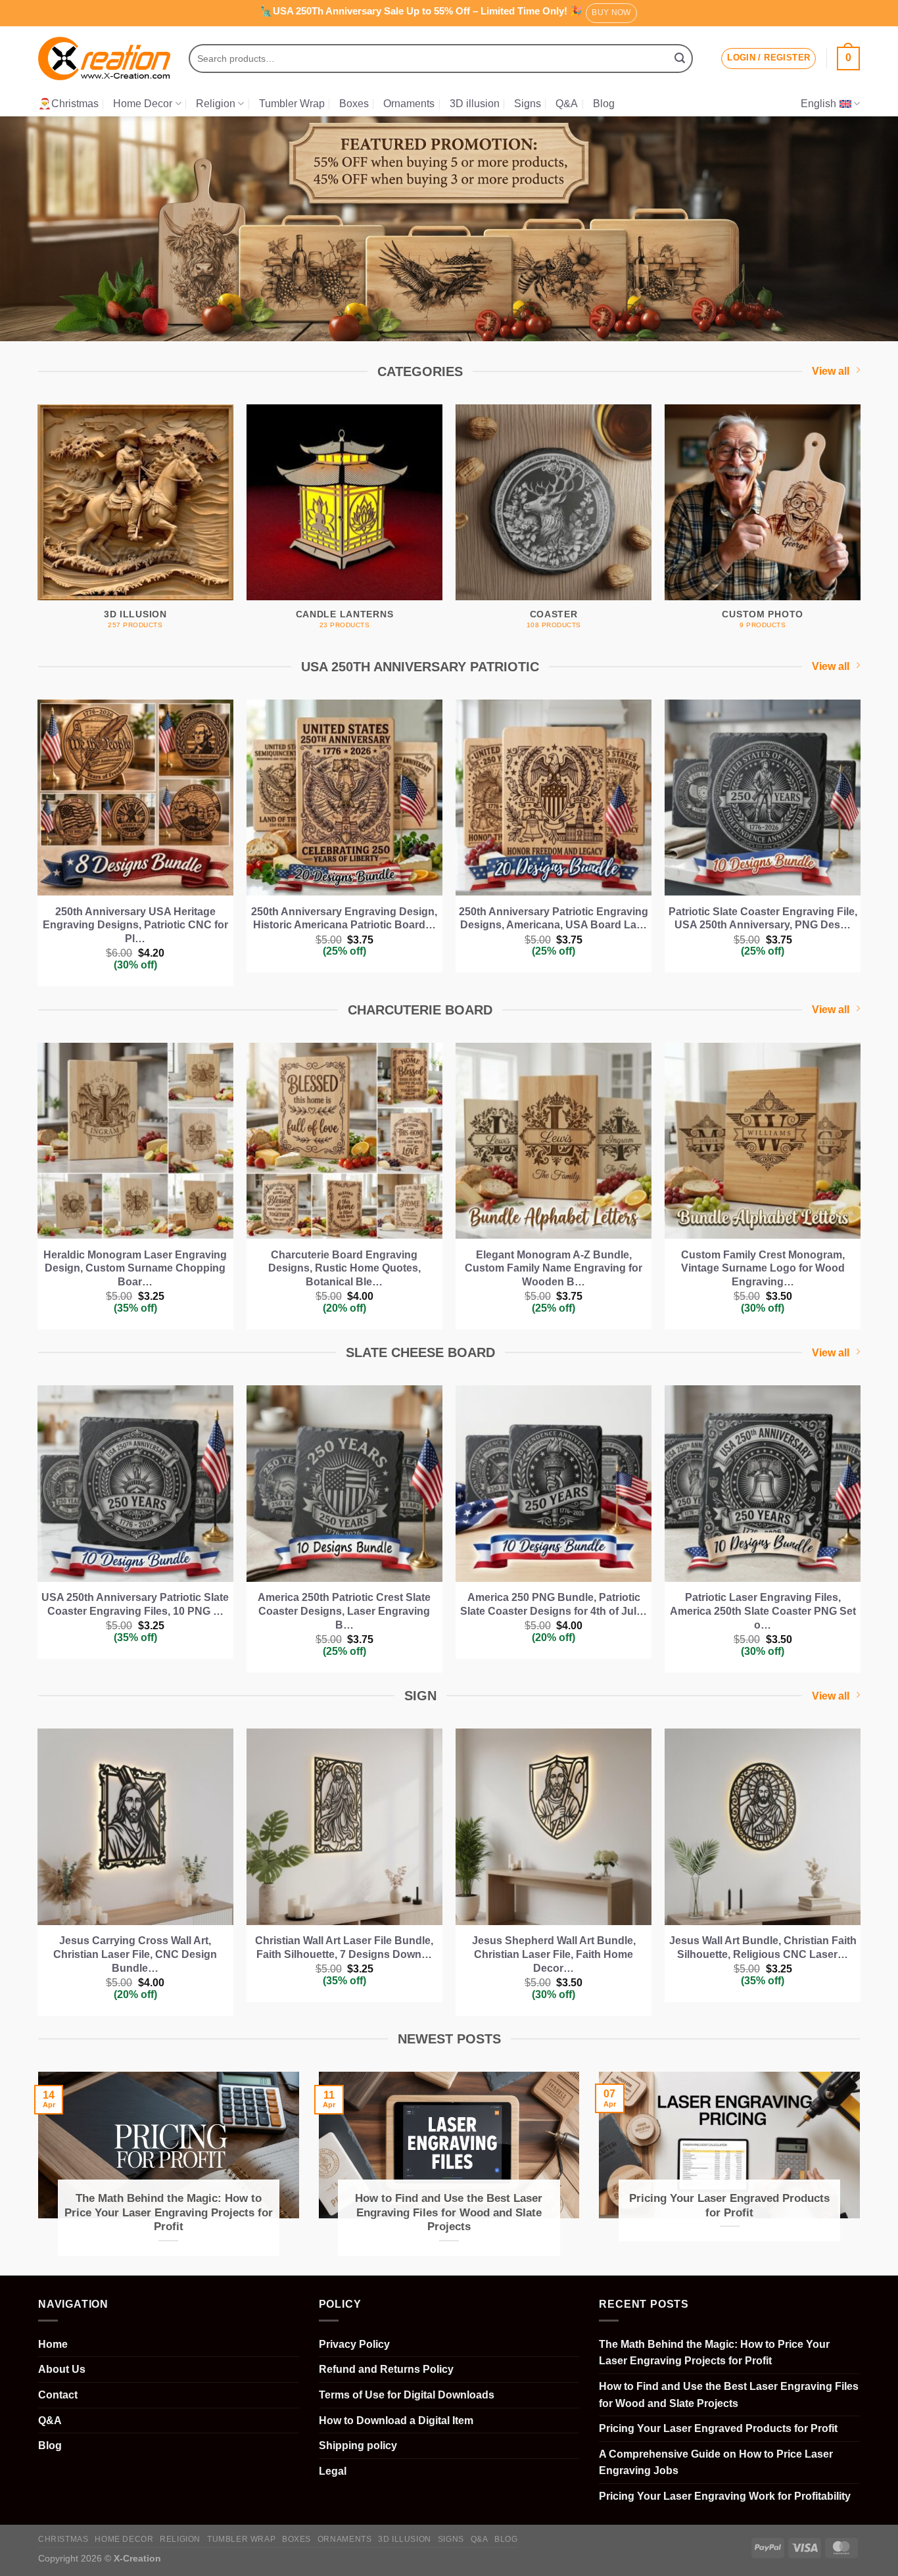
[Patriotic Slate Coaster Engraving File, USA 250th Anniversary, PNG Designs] (763, 798)
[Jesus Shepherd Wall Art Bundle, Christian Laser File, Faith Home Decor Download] (554, 1827)
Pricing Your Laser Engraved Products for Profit (729, 2206)
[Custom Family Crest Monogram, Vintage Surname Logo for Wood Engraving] (763, 1141)
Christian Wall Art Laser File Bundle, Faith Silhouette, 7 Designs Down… (344, 1947)
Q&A (567, 104)
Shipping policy (358, 2445)
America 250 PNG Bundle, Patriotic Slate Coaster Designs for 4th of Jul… (554, 1604)
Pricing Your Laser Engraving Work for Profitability (725, 2496)
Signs (528, 104)
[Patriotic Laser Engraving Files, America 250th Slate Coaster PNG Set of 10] (763, 1484)
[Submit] (680, 59)
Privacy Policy (354, 2344)
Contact (58, 2395)
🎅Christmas (68, 104)
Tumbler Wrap (292, 104)
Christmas (63, 2539)
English (818, 104)
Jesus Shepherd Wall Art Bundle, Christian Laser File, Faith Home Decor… (554, 1954)
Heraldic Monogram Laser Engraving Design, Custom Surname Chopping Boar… (135, 1269)
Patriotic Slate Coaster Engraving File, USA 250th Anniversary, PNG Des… (763, 918)
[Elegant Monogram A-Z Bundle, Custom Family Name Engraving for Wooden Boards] (554, 1141)
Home (53, 2344)
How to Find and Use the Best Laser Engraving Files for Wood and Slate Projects (449, 2212)
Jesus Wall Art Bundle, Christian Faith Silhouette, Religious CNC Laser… (763, 1947)
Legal (333, 2471)
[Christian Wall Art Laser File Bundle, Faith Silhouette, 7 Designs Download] (345, 1827)
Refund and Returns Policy (386, 2369)
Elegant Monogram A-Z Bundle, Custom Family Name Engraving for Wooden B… (554, 1269)
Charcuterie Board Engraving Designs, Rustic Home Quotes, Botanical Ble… (344, 1269)
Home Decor (143, 104)
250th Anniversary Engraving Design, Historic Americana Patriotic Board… (344, 918)
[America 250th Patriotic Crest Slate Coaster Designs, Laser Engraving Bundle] (345, 1484)
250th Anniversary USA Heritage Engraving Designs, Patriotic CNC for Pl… (135, 925)
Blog (604, 104)
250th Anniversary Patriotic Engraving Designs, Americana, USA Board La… (554, 918)
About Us (62, 2369)
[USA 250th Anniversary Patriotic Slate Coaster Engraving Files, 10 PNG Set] (136, 1484)
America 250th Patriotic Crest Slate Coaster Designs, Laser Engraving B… (344, 1611)
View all (831, 371)
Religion (216, 104)
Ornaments (409, 104)
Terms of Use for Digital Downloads (407, 2395)
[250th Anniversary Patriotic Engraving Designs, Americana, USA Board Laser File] (554, 798)
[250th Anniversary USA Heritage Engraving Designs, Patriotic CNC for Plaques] (136, 798)
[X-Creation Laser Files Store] (104, 59)
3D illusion (475, 104)
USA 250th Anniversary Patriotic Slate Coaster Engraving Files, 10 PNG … (135, 1604)
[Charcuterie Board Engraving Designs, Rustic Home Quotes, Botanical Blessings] (345, 1141)
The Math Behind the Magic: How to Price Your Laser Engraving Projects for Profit (169, 2212)
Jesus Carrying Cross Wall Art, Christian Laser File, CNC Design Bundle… (135, 1954)
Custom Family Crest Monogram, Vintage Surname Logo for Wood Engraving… (763, 1269)
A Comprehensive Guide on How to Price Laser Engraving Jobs (716, 2463)
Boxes (354, 104)
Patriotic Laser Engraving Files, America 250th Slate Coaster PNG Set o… (763, 1611)
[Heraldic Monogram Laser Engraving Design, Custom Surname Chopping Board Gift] (136, 1141)
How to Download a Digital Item (396, 2421)
